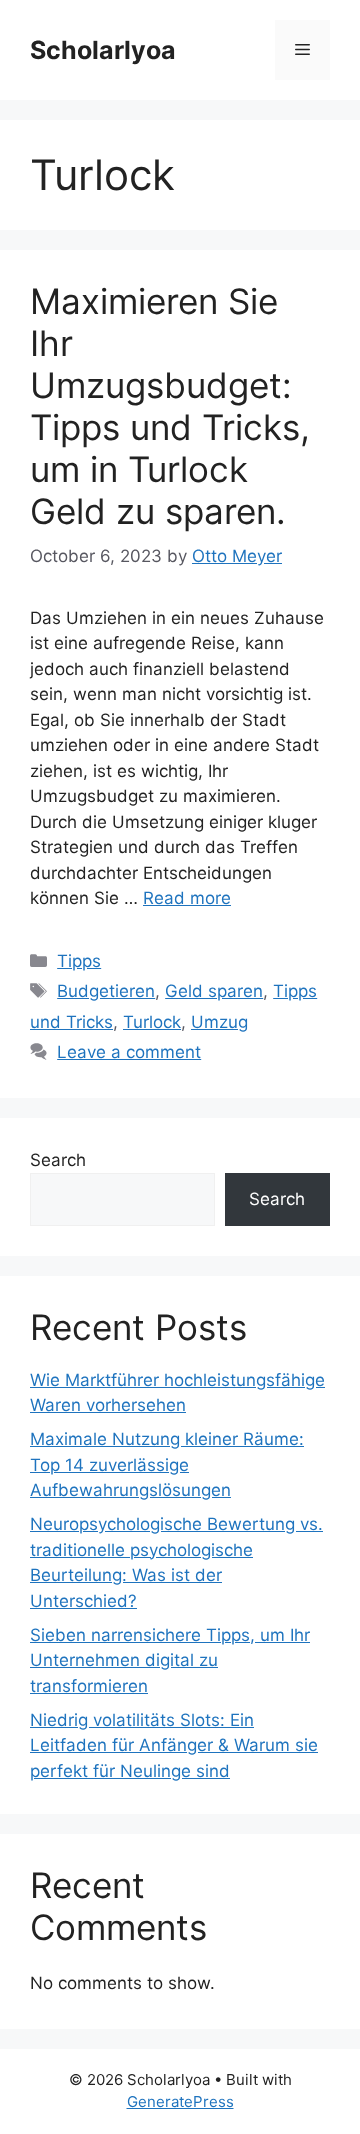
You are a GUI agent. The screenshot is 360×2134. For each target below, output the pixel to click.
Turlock (152, 1022)
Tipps (79, 961)
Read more (187, 898)
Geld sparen (214, 991)
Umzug (219, 1022)
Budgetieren (106, 991)
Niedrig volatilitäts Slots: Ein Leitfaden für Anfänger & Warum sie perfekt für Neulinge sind (174, 1745)
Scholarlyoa (103, 50)
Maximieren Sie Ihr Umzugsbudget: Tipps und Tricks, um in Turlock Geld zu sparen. (170, 406)
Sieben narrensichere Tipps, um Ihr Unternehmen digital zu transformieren (170, 1660)
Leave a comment (129, 1052)
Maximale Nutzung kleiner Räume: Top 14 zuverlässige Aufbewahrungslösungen (167, 1464)
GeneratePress (180, 2101)
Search (58, 1160)
